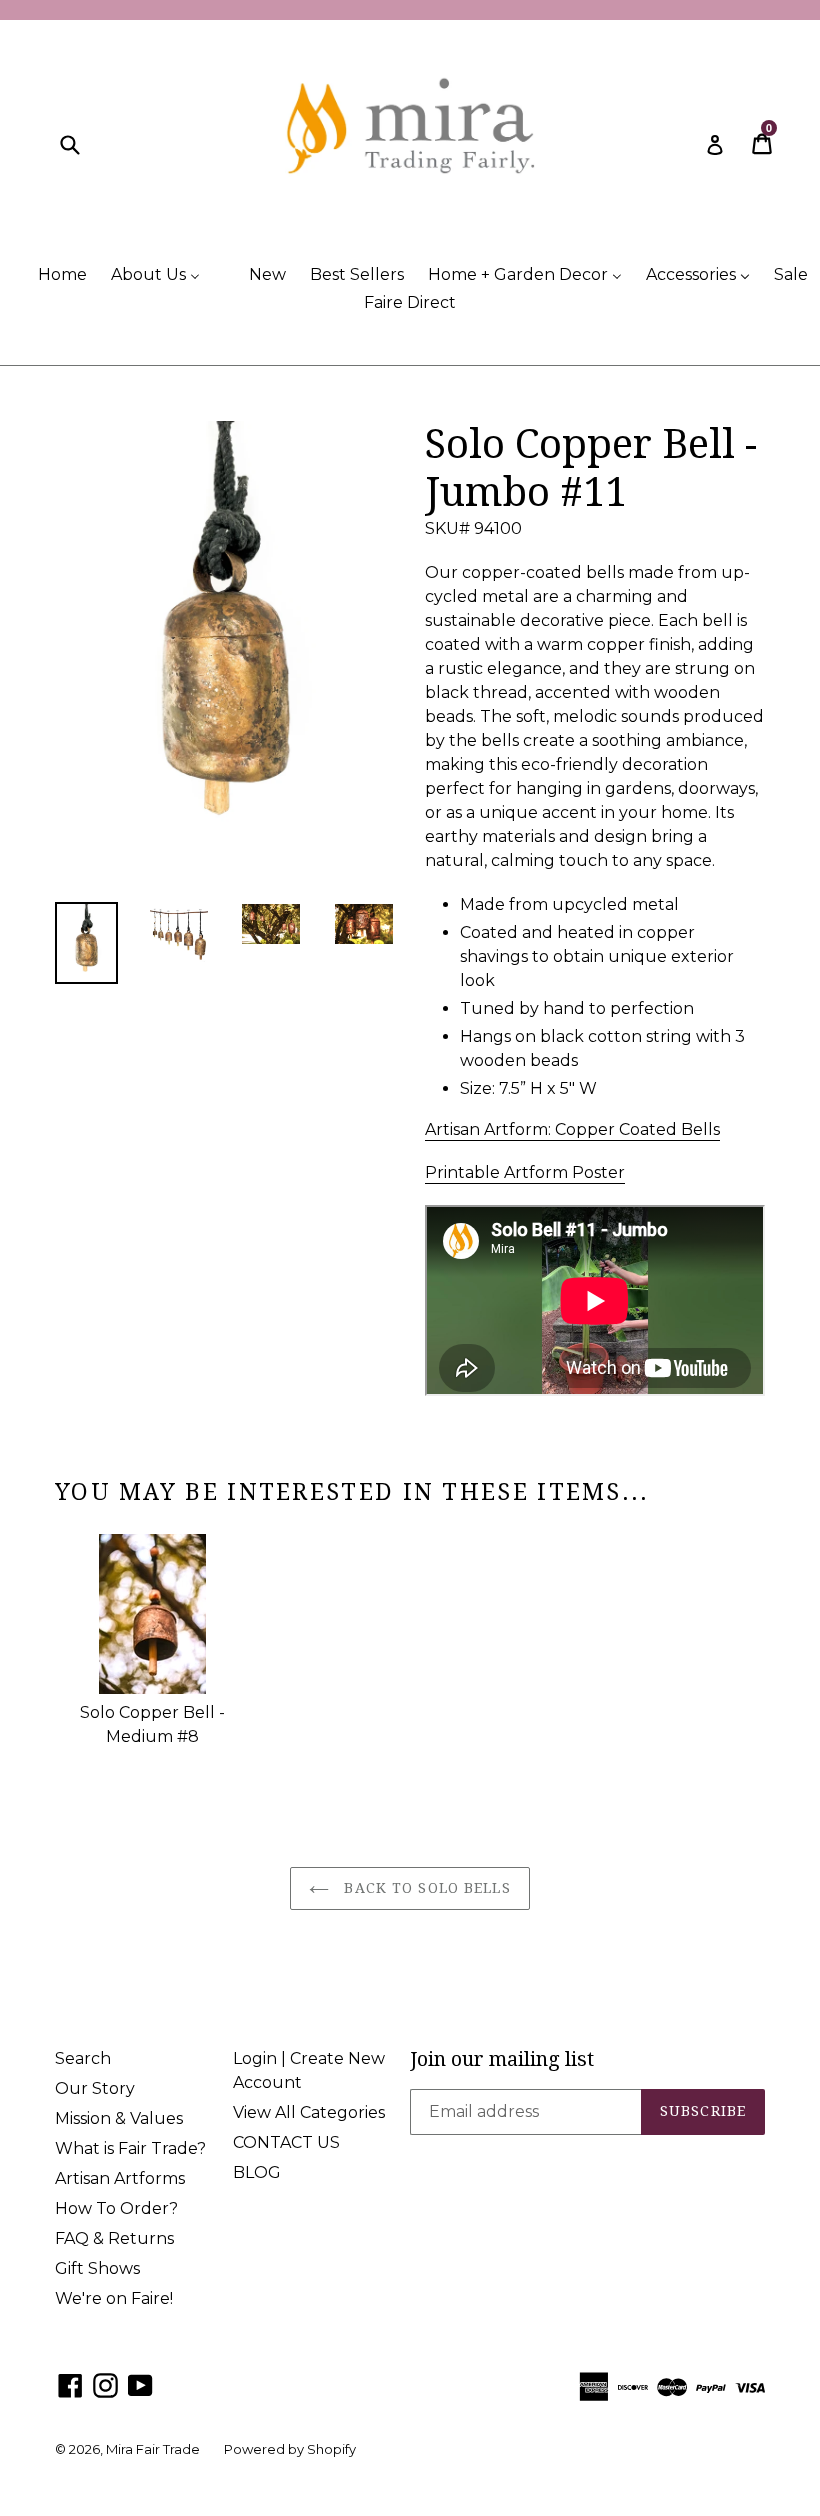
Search (83, 2058)
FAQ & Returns (114, 2238)
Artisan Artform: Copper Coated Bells (572, 1129)
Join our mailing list (502, 2059)
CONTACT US (286, 2142)
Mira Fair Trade (153, 2449)
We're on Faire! (114, 2298)
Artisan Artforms (120, 2178)
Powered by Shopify (290, 2449)
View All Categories (309, 2112)
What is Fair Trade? (130, 2148)
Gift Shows (97, 2268)
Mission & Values (119, 2118)
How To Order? (116, 2208)
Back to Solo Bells (424, 1888)
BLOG (257, 2172)
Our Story (95, 2088)
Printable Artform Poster (525, 1172)
